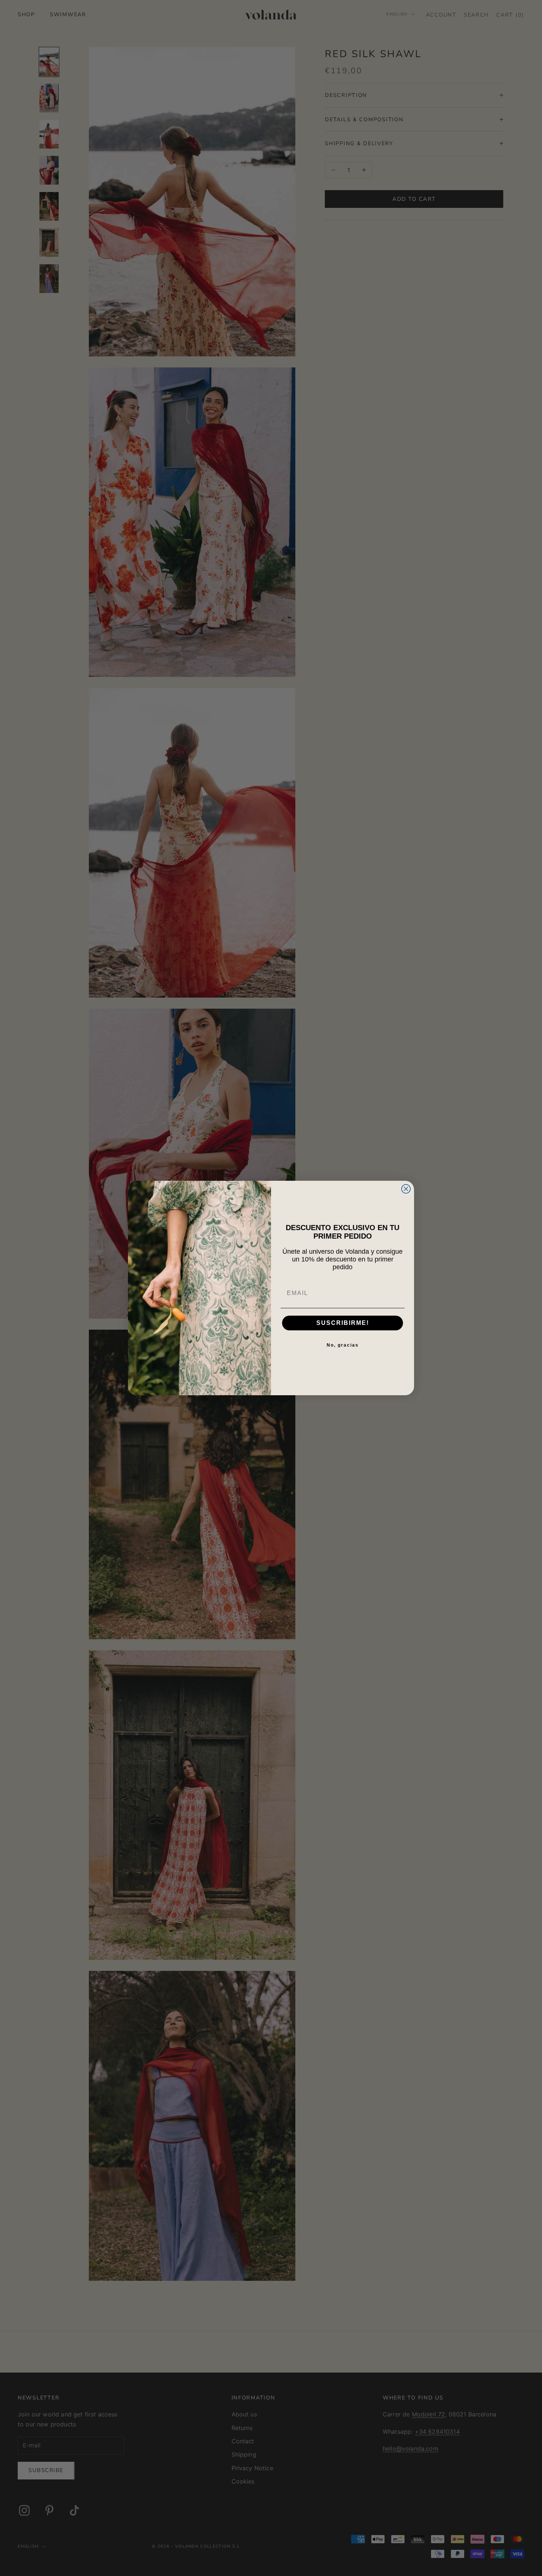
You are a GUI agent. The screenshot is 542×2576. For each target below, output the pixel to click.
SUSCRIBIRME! (343, 1323)
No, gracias (343, 1345)
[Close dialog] (406, 1189)
